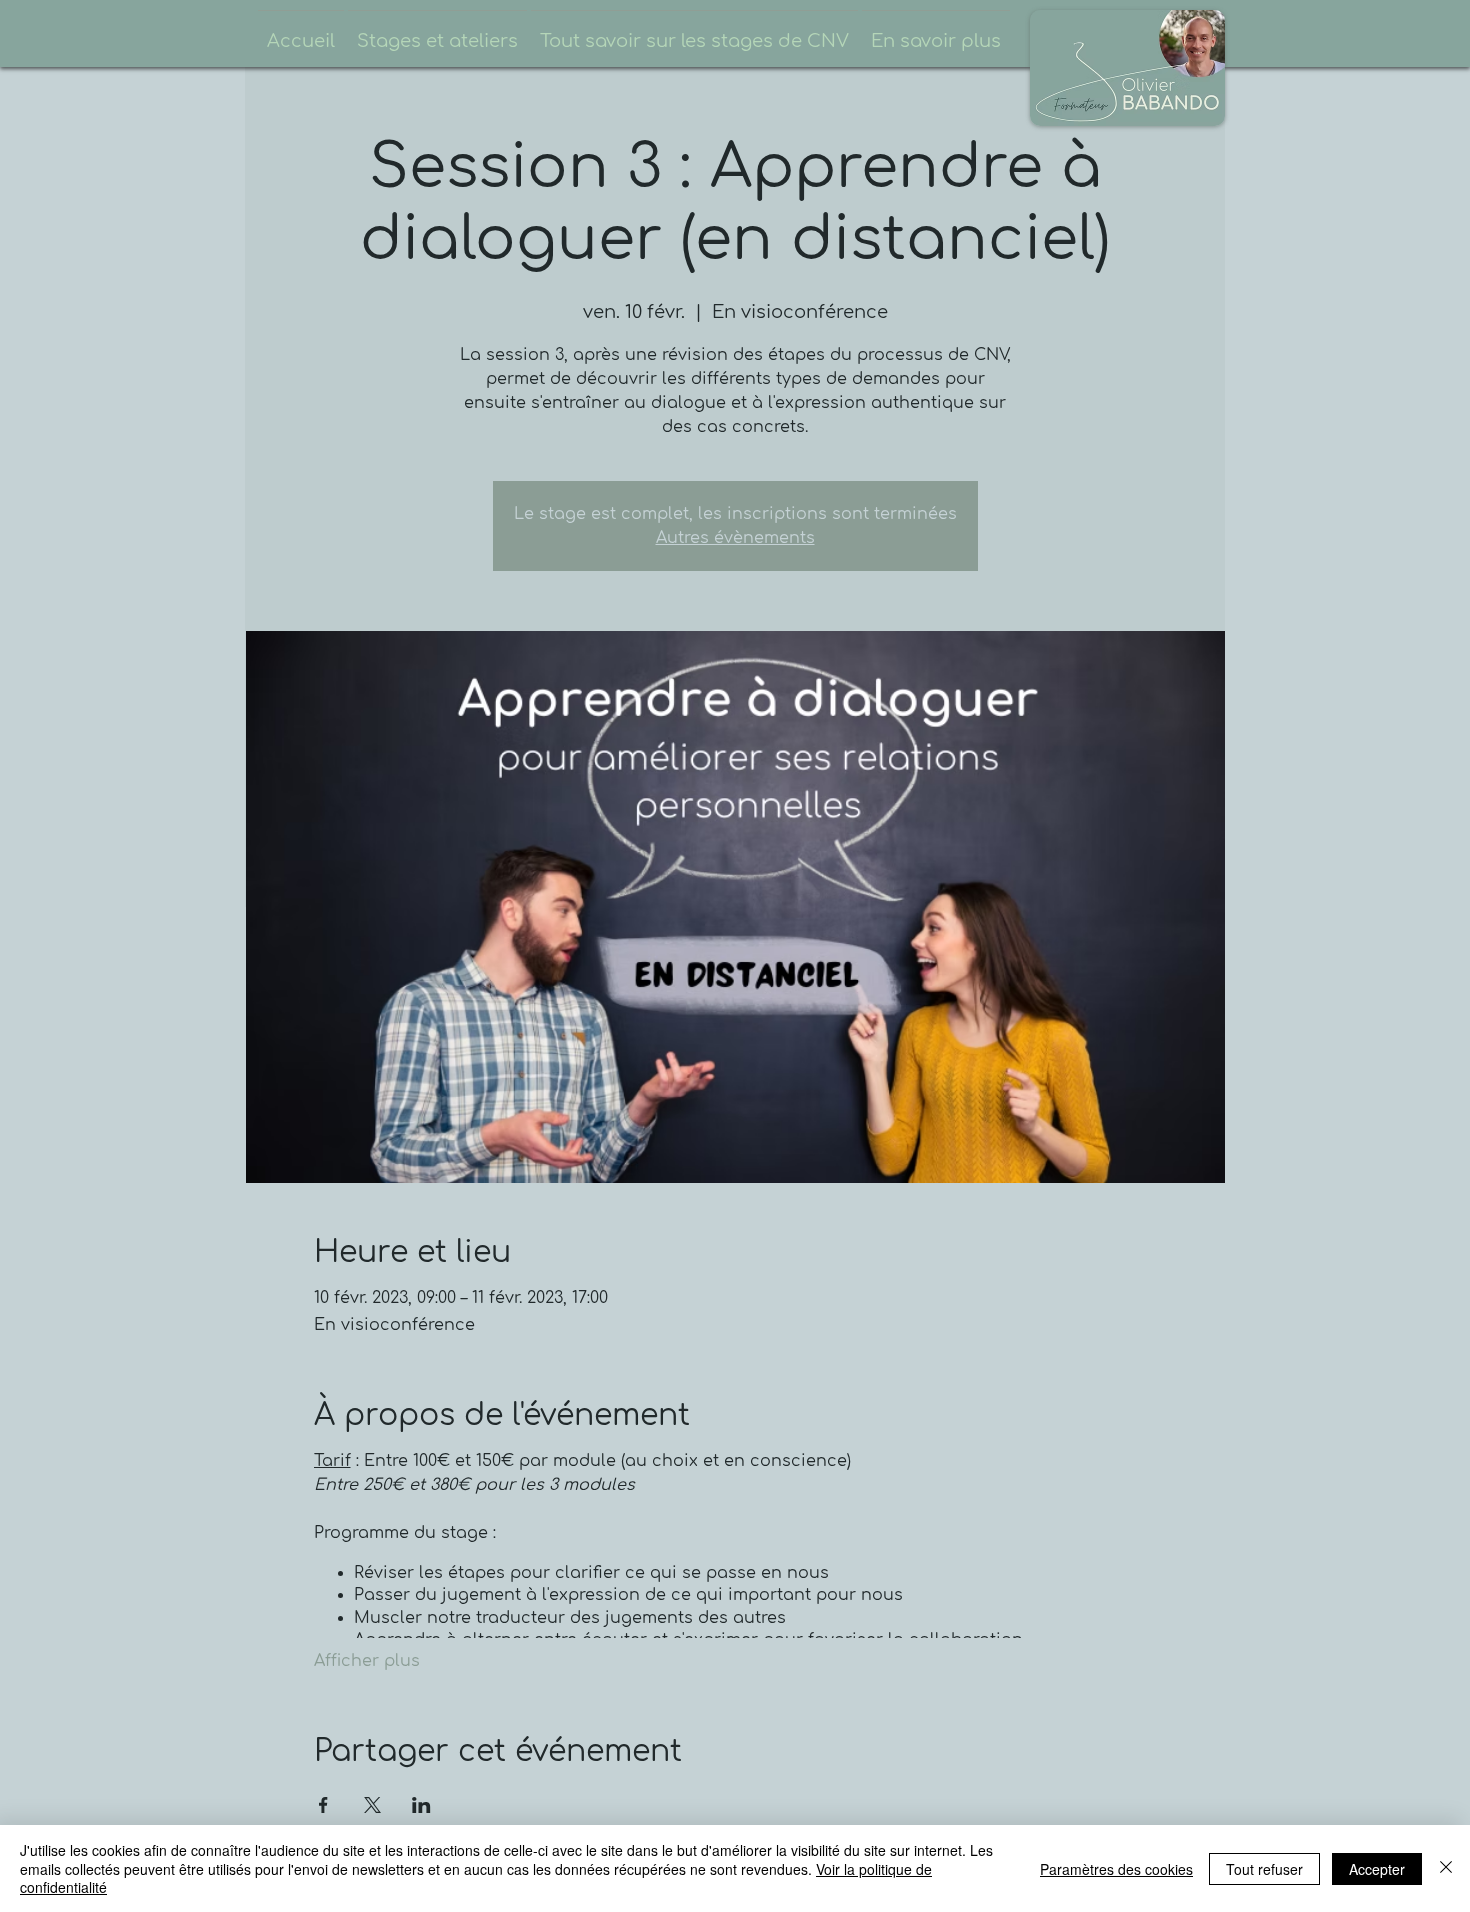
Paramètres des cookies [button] (1116, 1869)
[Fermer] (1446, 1868)
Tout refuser (1264, 1869)
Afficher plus (367, 1661)
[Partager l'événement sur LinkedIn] (421, 1805)
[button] (437, 32)
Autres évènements (735, 538)
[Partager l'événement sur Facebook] (323, 1805)
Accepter (1377, 1869)
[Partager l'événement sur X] (372, 1805)
